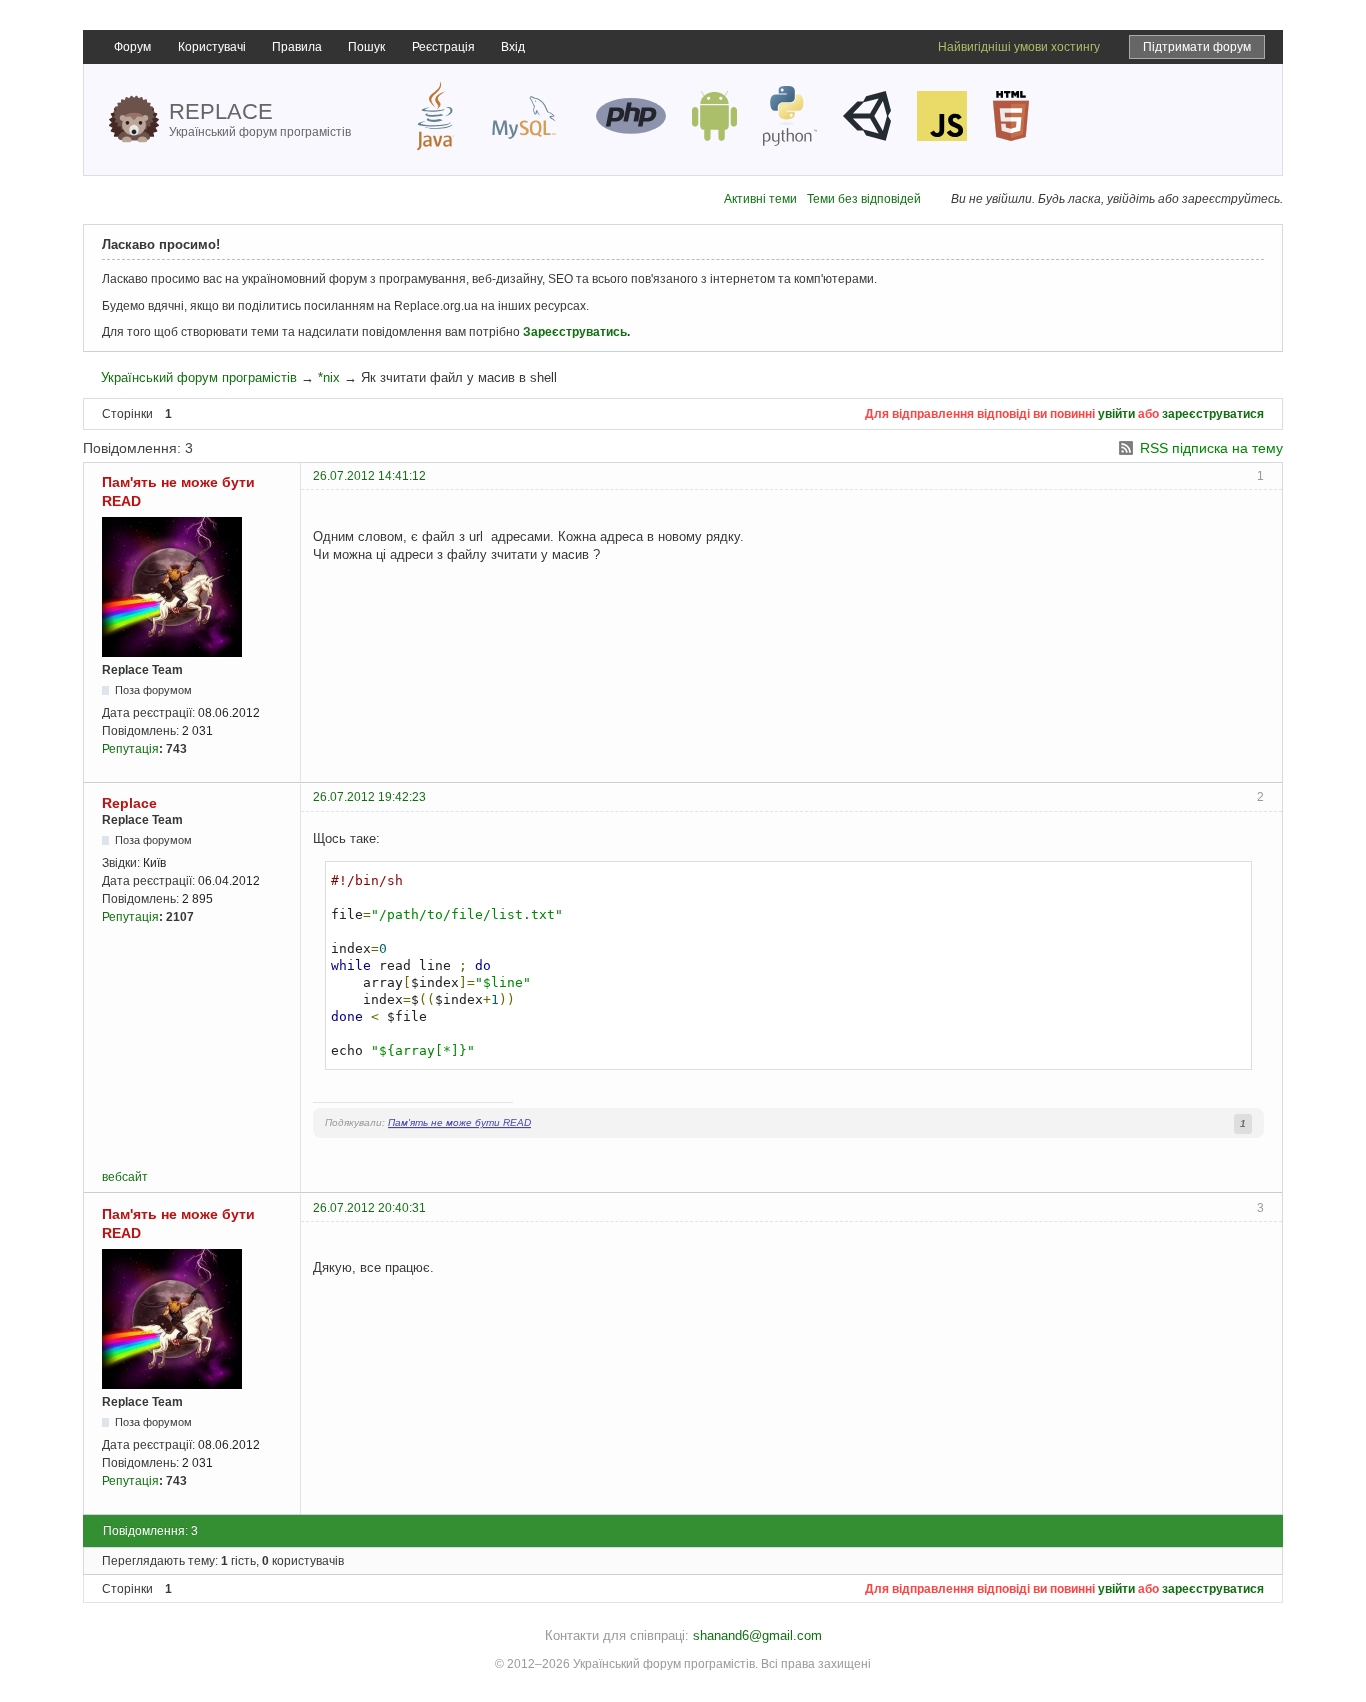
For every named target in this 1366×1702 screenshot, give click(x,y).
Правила (297, 47)
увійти (1116, 414)
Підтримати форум (1197, 47)
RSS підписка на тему (1211, 448)
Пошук (366, 47)
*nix (329, 377)
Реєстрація (443, 47)
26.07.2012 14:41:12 (369, 476)
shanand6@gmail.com (757, 1635)
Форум (132, 47)
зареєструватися (1213, 414)
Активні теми (760, 199)
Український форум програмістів (199, 377)
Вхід (513, 47)
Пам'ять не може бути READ (459, 1122)
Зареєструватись (575, 332)
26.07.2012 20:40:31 (369, 1208)
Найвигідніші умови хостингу (1019, 47)
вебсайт (125, 1177)
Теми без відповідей (864, 199)
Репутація (130, 749)
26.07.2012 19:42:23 (369, 797)
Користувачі (212, 47)
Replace (129, 803)
